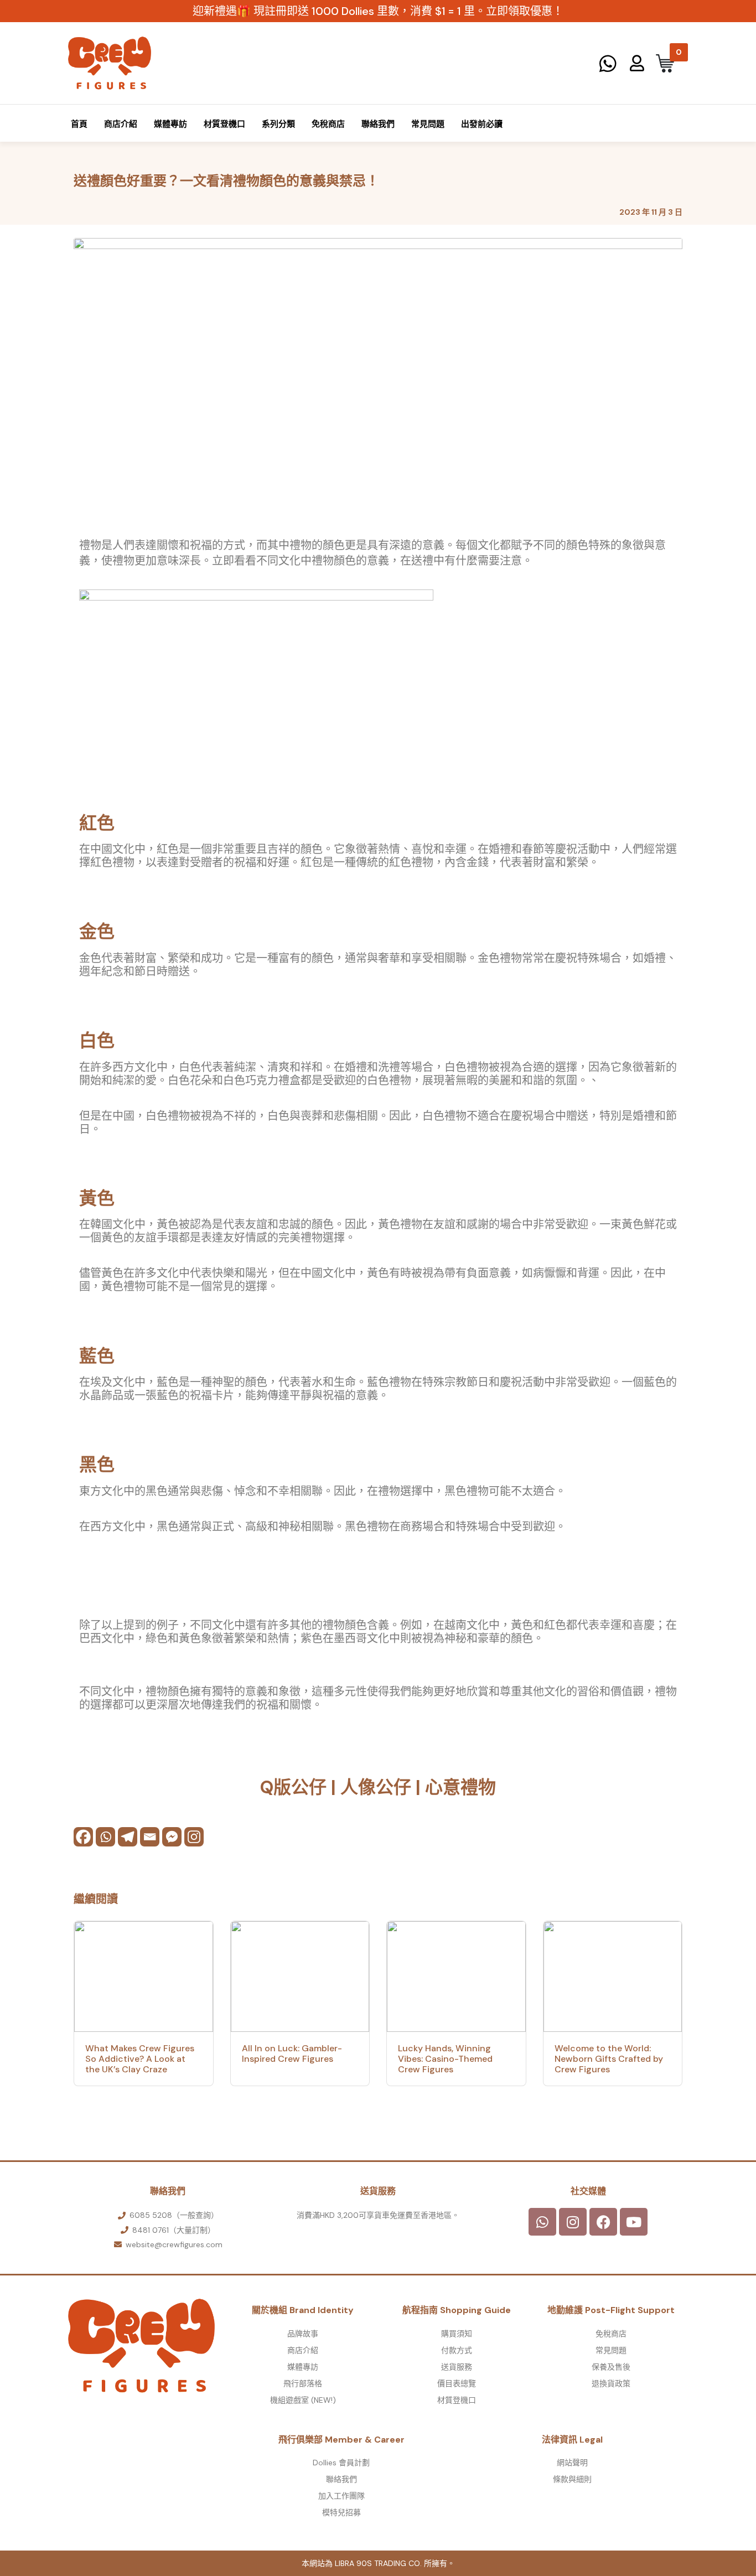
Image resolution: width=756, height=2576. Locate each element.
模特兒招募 (341, 2512)
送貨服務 (457, 2367)
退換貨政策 (611, 2383)
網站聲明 (572, 2463)
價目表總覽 (457, 2383)
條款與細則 (572, 2479)
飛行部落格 (303, 2383)
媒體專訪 (170, 124)
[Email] (150, 1837)
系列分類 (278, 124)
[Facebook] (83, 1837)
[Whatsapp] (105, 1837)
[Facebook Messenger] (172, 1837)
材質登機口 (224, 124)
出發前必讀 (482, 124)
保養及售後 (611, 2367)
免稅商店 (328, 124)
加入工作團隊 (341, 2496)
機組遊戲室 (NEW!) (303, 2400)
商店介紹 (121, 124)
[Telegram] (128, 1837)
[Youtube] (634, 2222)
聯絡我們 (378, 124)
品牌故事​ (303, 2334)
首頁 (79, 124)
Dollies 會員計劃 (341, 2463)
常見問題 (428, 124)
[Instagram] (194, 1837)
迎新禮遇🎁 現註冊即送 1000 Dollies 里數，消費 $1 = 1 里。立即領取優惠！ (378, 11)
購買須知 (457, 2334)
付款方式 (457, 2350)
